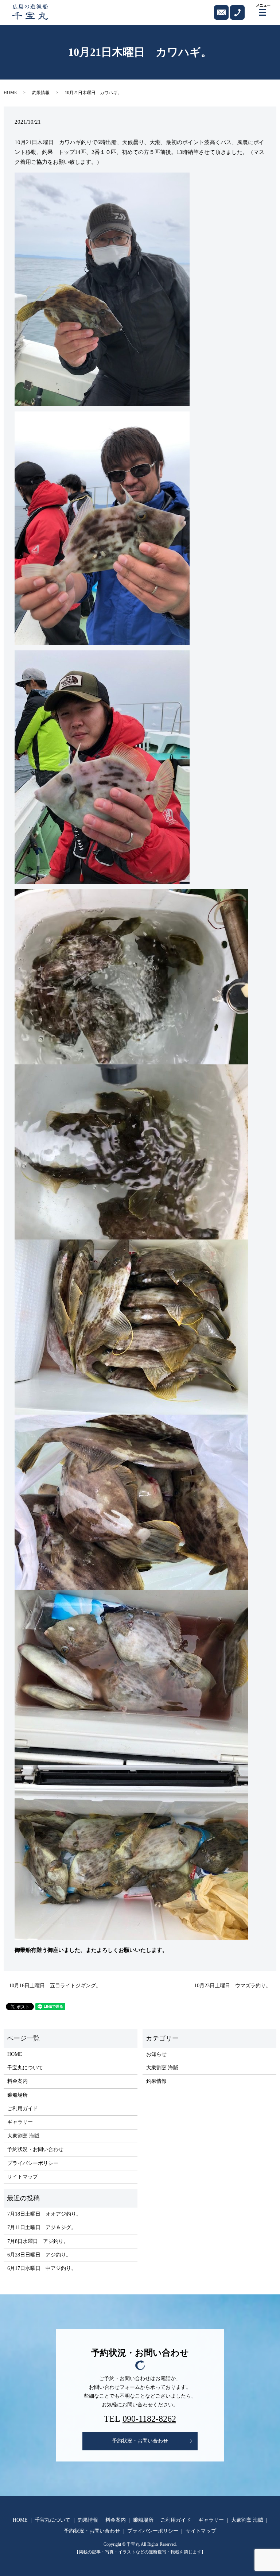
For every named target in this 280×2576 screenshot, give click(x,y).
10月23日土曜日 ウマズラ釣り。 (233, 1986)
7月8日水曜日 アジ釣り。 (38, 2241)
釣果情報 (41, 93)
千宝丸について (25, 2068)
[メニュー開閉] (262, 12)
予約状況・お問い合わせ (35, 2149)
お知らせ (156, 2054)
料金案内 (17, 2081)
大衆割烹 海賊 (23, 2136)
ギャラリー (20, 2122)
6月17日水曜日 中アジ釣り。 (42, 2268)
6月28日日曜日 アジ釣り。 (39, 2255)
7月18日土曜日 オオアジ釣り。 (44, 2214)
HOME (10, 93)
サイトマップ (23, 2177)
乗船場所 (17, 2095)
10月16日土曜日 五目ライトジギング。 (55, 1986)
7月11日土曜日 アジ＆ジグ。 (42, 2227)
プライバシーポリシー (33, 2163)
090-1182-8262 (149, 2419)
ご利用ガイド (23, 2109)
